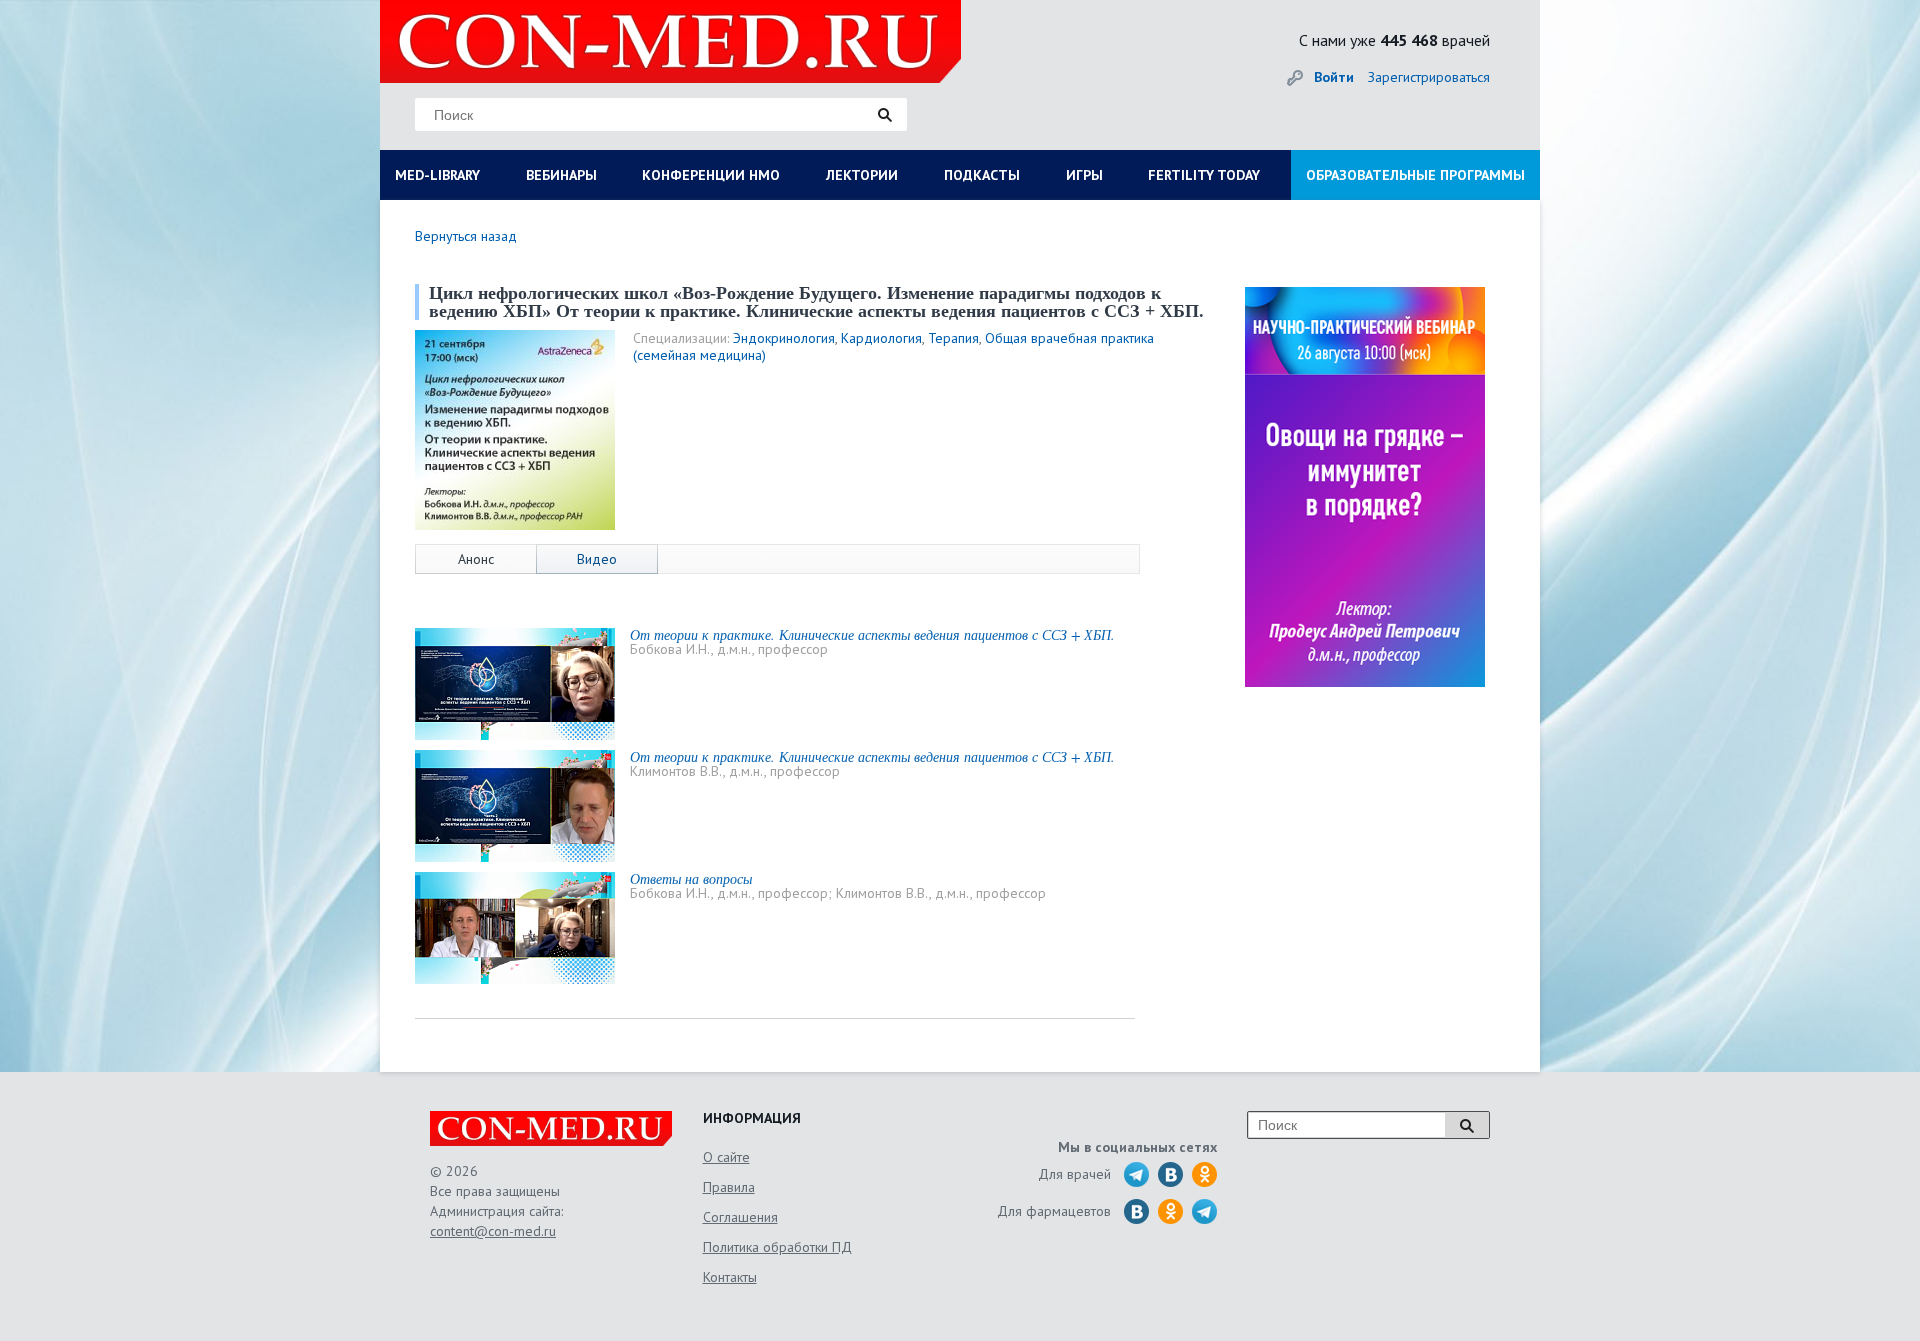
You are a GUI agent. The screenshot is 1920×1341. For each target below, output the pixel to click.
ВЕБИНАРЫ (561, 175)
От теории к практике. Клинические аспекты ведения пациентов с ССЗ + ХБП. (872, 634)
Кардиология (881, 338)
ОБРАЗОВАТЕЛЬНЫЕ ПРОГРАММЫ (1415, 175)
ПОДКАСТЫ (982, 175)
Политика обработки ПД (777, 1247)
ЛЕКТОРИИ (862, 175)
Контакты (730, 1277)
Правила (729, 1187)
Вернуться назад (466, 236)
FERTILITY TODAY (1204, 175)
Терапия (953, 338)
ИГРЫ (1084, 175)
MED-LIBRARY (437, 175)
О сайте (726, 1157)
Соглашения (740, 1217)
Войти (1334, 77)
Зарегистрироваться (1429, 77)
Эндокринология (784, 338)
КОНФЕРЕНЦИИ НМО (711, 175)
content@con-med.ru (493, 1231)
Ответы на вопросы (691, 878)
